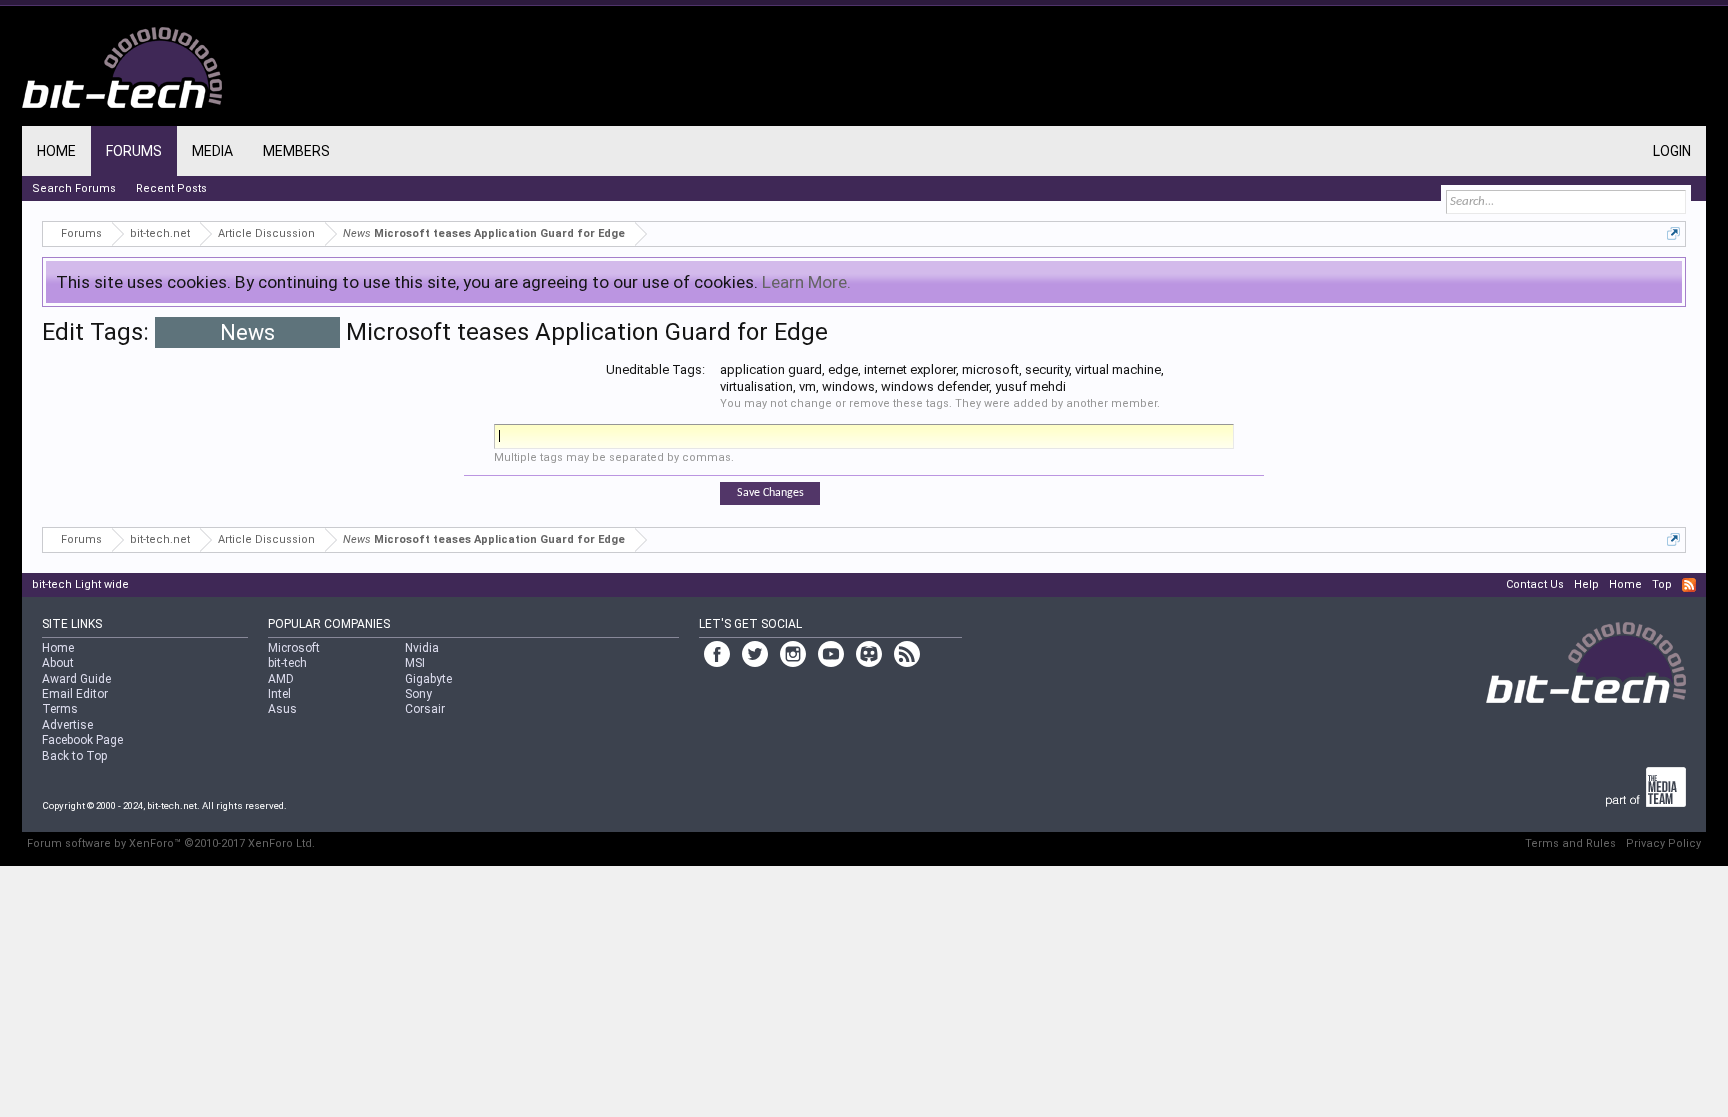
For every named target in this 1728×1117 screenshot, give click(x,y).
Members (296, 151)
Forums (134, 151)
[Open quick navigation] (1673, 233)
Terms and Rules (1570, 843)
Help (1586, 584)
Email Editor (75, 694)
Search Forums (74, 188)
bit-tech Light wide (80, 584)
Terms (60, 709)
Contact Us (1535, 584)
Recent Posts (171, 188)
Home (56, 151)
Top (1662, 584)
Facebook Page (82, 740)
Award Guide (76, 679)
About (58, 663)
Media (212, 151)
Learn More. (806, 282)
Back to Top (74, 756)
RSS (1689, 585)
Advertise (67, 725)
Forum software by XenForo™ (171, 843)
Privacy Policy (1663, 843)
